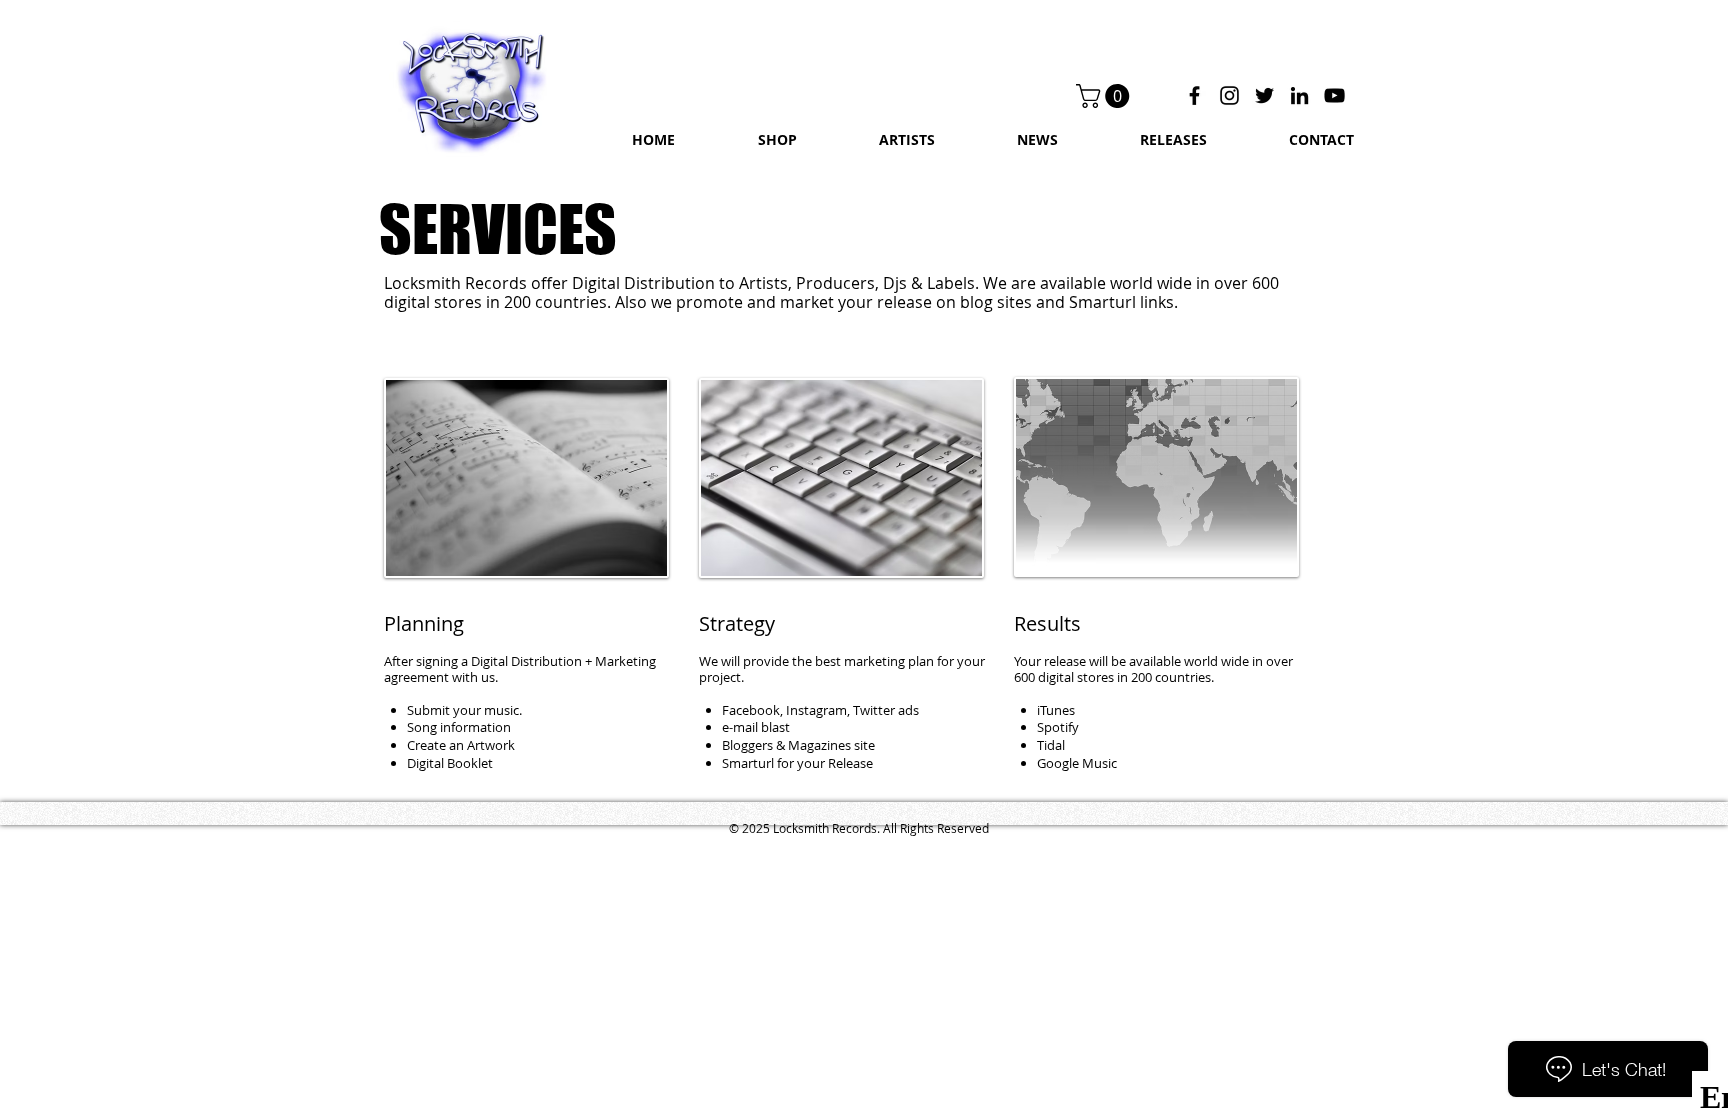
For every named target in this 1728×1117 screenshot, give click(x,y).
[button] (1105, 96)
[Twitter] (1264, 95)
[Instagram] (1229, 95)
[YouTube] (1334, 95)
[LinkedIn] (1299, 95)
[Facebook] (1194, 95)
